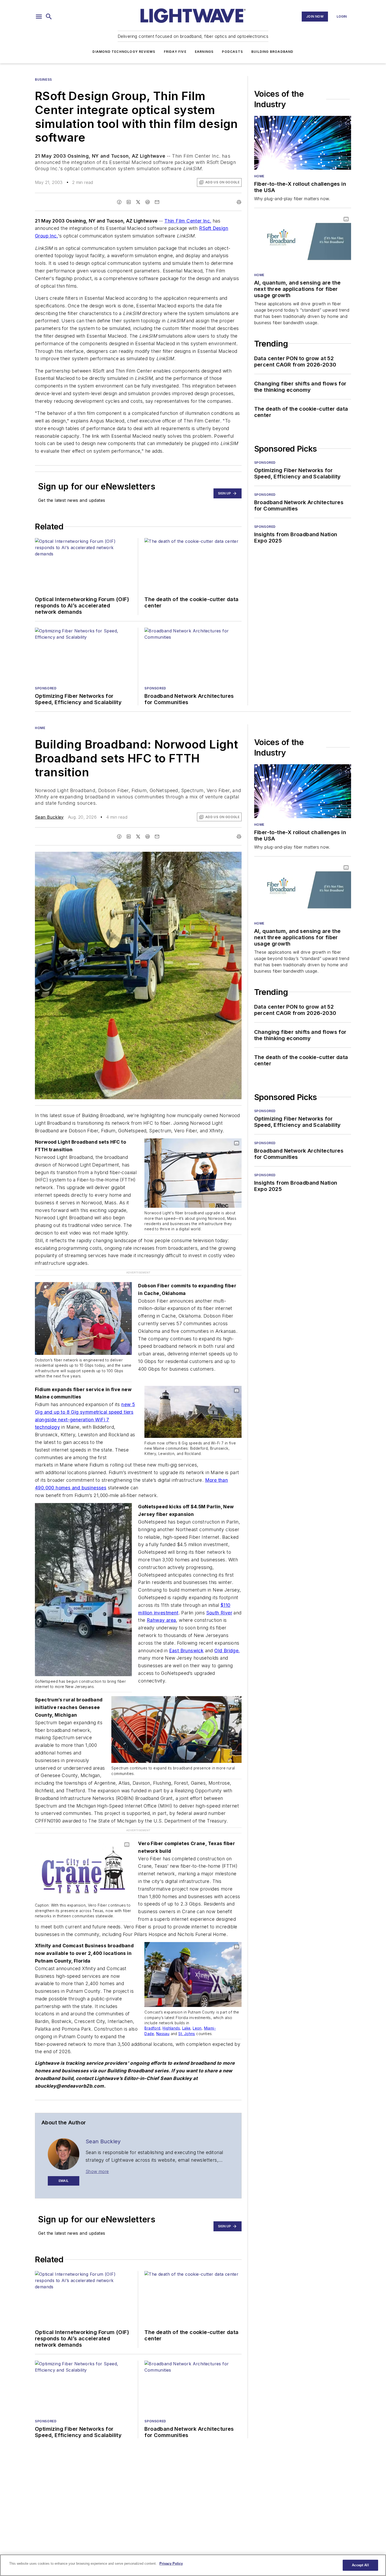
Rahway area (161, 1609)
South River (219, 1602)
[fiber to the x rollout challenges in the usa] (303, 143)
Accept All (360, 2565)
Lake (186, 2006)
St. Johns (187, 2012)
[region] (193, 2565)
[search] (49, 17)
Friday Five (175, 52)
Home (259, 176)
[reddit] (148, 202)
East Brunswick (186, 1640)
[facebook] (119, 202)
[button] (39, 17)
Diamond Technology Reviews (124, 52)
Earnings (204, 52)
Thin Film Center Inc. (188, 221)
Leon (197, 2006)
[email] (157, 202)
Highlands (171, 2006)
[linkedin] (129, 202)
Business (43, 79)
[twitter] (138, 202)
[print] (239, 202)
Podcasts (232, 52)
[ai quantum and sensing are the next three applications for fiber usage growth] (303, 241)
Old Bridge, (227, 1640)
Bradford (152, 2006)
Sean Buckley (49, 817)
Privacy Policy (171, 2564)
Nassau (163, 2012)
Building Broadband (272, 52)
